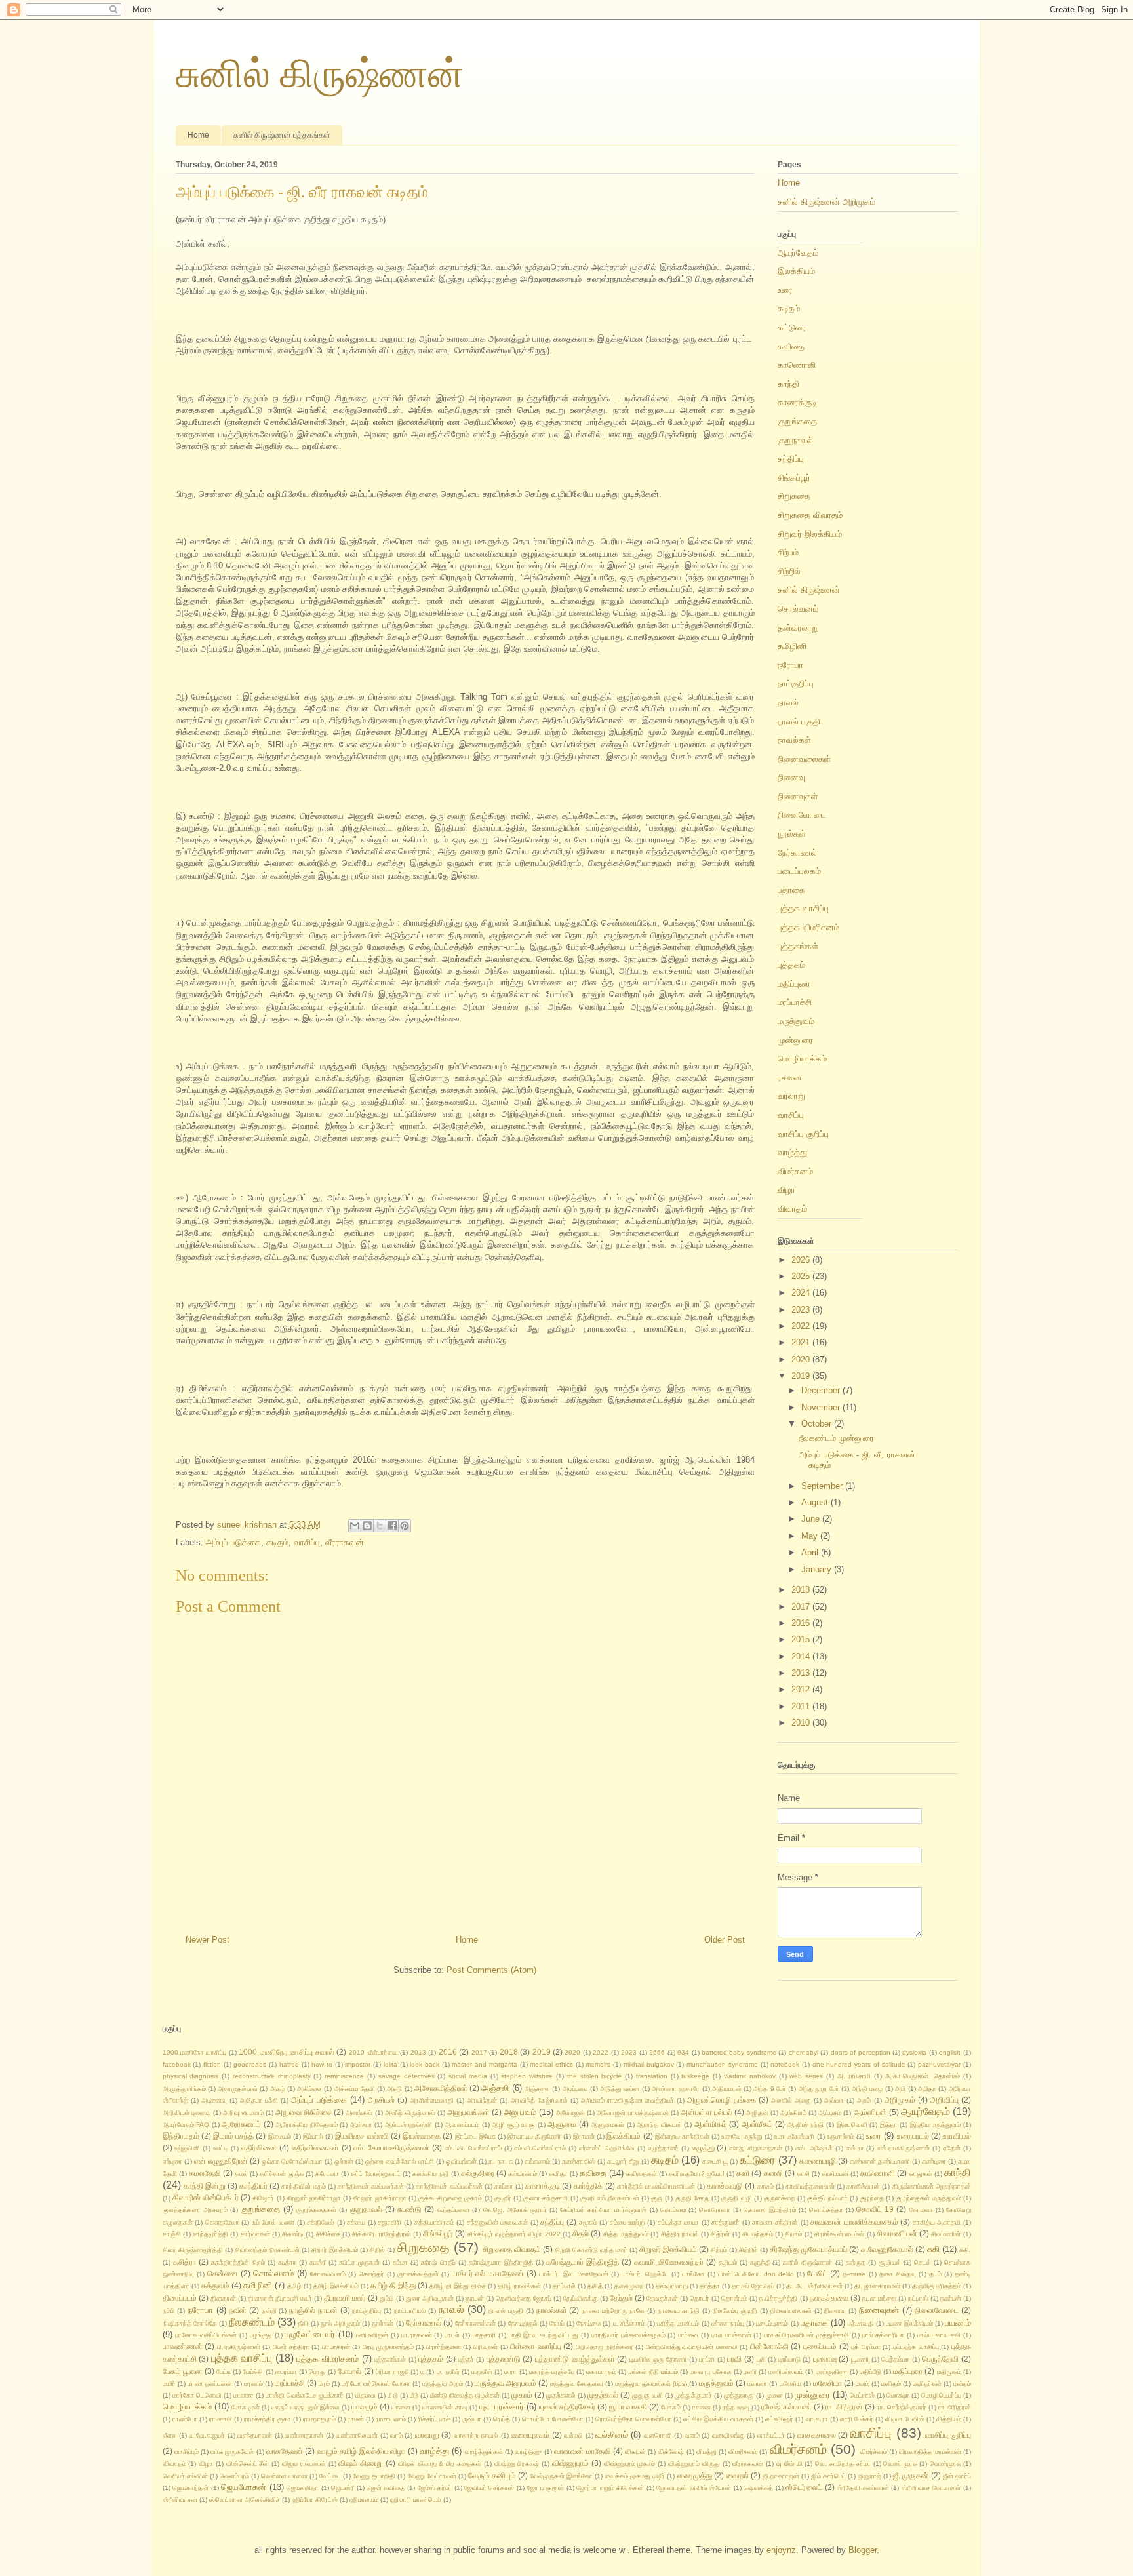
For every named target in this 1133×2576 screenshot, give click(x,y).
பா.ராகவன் (417, 2335)
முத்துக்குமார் (693, 2395)
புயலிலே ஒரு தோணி (658, 2359)
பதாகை (791, 890)
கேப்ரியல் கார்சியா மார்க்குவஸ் (603, 2210)
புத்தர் (466, 2359)
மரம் (324, 2384)
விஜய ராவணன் (304, 2464)
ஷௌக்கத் (758, 2488)
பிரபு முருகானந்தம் (388, 2347)
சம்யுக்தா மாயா (679, 2222)
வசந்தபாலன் (255, 2435)
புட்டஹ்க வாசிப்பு (916, 2347)
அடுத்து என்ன (620, 2089)
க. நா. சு (500, 2161)
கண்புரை (934, 2161)
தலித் (595, 2286)
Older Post (725, 1940)
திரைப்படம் (180, 2298)
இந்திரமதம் (181, 2136)
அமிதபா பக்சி (259, 2100)
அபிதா (927, 2089)
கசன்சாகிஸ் (579, 2161)
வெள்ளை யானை (284, 2476)
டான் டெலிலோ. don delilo (756, 2274)
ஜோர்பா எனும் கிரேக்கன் (610, 2488)
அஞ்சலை (537, 2089)
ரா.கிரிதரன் (955, 2407)
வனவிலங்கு (728, 2435)
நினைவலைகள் (804, 759)
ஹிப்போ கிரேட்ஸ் (315, 2500)
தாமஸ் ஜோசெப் (753, 2286)
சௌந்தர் (371, 2274)
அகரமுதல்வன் (238, 2089)
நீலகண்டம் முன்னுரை (836, 1438)
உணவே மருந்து (742, 2136)
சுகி (933, 2249)
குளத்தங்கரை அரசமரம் (195, 2210)
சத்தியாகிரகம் (434, 2222)
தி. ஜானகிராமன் (877, 2286)
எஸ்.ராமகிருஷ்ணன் (903, 2148)
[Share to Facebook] (392, 1526)
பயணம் (958, 2323)
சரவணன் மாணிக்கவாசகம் (854, 2222)
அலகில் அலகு (791, 2100)
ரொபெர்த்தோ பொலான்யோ (633, 2419)
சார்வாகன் (255, 2234)
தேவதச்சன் (662, 2298)
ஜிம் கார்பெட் (828, 2476)
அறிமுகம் (900, 2100)
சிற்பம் (788, 552)
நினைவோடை (802, 815)
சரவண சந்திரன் (775, 2222)
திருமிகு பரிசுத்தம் (937, 2286)
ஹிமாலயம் (364, 2500)
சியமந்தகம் (758, 2234)
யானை (401, 2407)
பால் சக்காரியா (884, 2335)
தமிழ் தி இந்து (393, 2285)
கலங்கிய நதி (430, 2174)
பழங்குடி (261, 2335)
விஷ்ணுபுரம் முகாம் (630, 2464)
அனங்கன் (359, 2113)
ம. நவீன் (448, 2372)
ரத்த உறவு (736, 2407)
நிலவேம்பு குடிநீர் (735, 2311)
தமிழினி (792, 646)
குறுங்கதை (797, 421)
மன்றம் (962, 2384)
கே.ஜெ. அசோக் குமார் (515, 2210)
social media (468, 2076)
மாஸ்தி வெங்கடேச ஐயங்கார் (305, 2395)
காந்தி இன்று (205, 2186)
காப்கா (504, 2186)
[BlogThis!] (367, 1526)
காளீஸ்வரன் (863, 2186)
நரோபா (790, 665)
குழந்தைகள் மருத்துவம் (928, 2198)
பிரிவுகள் (486, 2347)
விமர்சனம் (795, 1171)
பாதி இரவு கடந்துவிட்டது (544, 2335)
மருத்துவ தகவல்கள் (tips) (651, 2384)
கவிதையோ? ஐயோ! (697, 2174)
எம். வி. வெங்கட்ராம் (473, 2148)
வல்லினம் (612, 2435)
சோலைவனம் (328, 2274)
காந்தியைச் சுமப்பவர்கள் (371, 2186)
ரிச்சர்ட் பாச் (434, 2419)
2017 (802, 1607)
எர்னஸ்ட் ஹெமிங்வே (607, 2148)
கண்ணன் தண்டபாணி (880, 2161)
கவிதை (791, 347)
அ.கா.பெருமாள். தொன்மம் (923, 2076)
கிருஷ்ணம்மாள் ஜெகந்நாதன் (932, 2186)
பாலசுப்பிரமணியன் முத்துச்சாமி (806, 2335)
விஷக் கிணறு (361, 2463)
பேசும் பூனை (183, 2371)
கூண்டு (409, 2209)
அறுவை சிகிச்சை (304, 2112)
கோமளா (921, 2210)
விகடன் (635, 2452)
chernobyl (804, 2052)
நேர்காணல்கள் (475, 2323)
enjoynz (781, 2550)
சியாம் (793, 2234)
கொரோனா (715, 2210)
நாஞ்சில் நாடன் (313, 2310)
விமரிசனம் (743, 2452)
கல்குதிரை (478, 2173)
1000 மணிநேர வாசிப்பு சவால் (286, 2052)
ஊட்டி (221, 2148)
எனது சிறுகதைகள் (756, 2148)
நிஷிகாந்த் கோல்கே (190, 2323)
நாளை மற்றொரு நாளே (613, 2311)
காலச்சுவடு (725, 2186)
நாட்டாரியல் (410, 2311)
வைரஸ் (737, 2475)
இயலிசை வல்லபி (362, 2136)
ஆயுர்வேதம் (798, 253)
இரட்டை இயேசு (475, 2136)
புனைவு (825, 2359)
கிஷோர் (263, 2198)
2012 (802, 1689)
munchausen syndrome (722, 2064)
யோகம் (671, 2407)
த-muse (854, 2274)
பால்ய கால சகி (939, 2335)
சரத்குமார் (726, 2222)
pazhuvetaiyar (939, 2064)
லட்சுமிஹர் (779, 2419)
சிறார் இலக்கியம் (335, 2250)
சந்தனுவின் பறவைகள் (498, 2222)
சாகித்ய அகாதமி (937, 2222)
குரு (657, 2198)
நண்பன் (951, 2298)
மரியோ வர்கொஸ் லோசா (376, 2384)
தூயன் (475, 2298)
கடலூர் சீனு (623, 2161)
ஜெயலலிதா (303, 2488)
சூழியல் (890, 2262)
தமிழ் (294, 2286)
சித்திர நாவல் (680, 2234)
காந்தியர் (253, 2186)
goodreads (250, 2064)
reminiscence (344, 2076)
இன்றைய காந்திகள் (682, 2136)
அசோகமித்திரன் (441, 2088)
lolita (390, 2064)
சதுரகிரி (389, 2222)
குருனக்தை (780, 2198)
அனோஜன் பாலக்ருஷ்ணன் (632, 2113)
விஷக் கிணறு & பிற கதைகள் (440, 2464)
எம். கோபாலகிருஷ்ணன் (391, 2148)
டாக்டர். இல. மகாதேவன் (573, 2274)
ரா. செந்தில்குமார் (902, 2407)
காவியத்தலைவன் (810, 2186)
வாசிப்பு (307, 1542)
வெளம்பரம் (234, 2476)
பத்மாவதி (861, 2323)
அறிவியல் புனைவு (187, 2113)
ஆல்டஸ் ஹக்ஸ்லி (409, 2125)
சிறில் (377, 2250)
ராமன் (356, 2419)
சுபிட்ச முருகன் (359, 2262)
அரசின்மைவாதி (432, 2100)
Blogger (863, 2550)
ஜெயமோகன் (244, 2487)
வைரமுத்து (695, 2475)
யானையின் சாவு (445, 2407)
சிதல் (581, 2233)
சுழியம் (728, 2262)
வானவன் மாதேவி (582, 2451)
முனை (774, 2395)
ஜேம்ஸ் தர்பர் (435, 2488)
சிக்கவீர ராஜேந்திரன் (381, 2234)
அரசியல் (381, 2100)
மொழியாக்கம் (802, 1059)
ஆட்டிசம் (830, 2113)
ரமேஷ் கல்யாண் (786, 2407)
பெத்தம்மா (895, 2359)
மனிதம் (891, 2384)
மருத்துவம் (796, 1021)
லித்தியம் (949, 2419)
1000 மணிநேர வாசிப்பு (195, 2052)
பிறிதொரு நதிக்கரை (605, 2347)
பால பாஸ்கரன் (731, 2335)
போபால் (349, 2371)
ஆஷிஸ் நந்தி (806, 2125)
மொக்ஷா (898, 2395)
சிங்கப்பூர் (794, 478)
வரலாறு (791, 1096)
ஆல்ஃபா (361, 2125)
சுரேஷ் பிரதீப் (438, 2262)
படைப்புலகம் (799, 871)
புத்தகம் (791, 965)
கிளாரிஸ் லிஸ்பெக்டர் (206, 2197)
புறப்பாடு (789, 2359)
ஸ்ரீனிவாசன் (180, 2500)
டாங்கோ (693, 2274)
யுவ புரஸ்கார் (501, 2407)
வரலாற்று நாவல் (476, 2435)
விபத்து (706, 2452)
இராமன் (584, 2136)
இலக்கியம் (796, 271)
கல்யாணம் (523, 2174)
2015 (802, 1639)
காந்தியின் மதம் (303, 2186)
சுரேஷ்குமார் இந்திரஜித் (583, 2262)
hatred (289, 2064)
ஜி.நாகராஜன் (781, 2476)
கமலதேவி (205, 2173)
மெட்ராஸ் (862, 2395)
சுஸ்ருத (856, 2262)
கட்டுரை (792, 327)
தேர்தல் (621, 2298)
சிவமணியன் (897, 2233)
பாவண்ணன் (183, 2346)
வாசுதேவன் (285, 2451)
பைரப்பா (286, 2372)
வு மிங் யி (789, 2464)
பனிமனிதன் (372, 2335)
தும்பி (387, 2298)
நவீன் (238, 2310)
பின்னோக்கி (769, 2346)
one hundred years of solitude (859, 2064)
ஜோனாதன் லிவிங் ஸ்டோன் (694, 2488)
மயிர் (169, 2384)
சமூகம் (588, 2222)
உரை (785, 290)
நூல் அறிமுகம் (340, 2323)
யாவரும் (365, 2407)
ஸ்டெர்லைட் (804, 2487)
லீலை (170, 2435)
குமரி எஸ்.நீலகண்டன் (610, 2198)
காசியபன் (835, 2174)
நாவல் (788, 703)
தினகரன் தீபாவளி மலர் (280, 2298)
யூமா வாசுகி (628, 2407)
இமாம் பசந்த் (233, 2136)
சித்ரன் (720, 2234)
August (816, 1502)
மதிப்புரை (794, 984)
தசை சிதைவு (898, 2274)
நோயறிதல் (523, 2323)
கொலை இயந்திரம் (769, 2210)
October (818, 1424)
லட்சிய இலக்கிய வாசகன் (718, 2419)
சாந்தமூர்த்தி (210, 2234)
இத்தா (889, 2125)
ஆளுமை (562, 2124)
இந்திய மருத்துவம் (936, 2125)
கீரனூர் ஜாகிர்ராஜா (379, 2198)
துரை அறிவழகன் (430, 2298)
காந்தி (788, 384)
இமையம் (280, 2136)
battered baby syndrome (739, 2052)
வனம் (692, 2435)
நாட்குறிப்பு (796, 684)
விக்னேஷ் (671, 2452)
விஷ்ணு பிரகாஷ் (517, 2464)
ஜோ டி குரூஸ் (546, 2488)
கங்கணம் (537, 2161)
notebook (785, 2064)
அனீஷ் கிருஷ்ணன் (410, 2113)
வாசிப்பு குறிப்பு (803, 1134)
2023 (802, 1310)
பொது (317, 2372)
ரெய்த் (502, 2419)
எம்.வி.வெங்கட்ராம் (540, 2148)
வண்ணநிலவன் (357, 2435)
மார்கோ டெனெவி (197, 2395)
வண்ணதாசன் (304, 2435)
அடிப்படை (575, 2089)
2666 (657, 2052)
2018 (802, 1590)
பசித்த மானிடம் (678, 2323)
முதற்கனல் (561, 2395)
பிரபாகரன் (336, 2347)
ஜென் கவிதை (386, 2488)
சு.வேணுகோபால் (887, 2249)
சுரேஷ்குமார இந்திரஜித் (501, 2262)
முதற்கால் (603, 2395)
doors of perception (861, 2052)
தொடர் (700, 2298)
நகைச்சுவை (829, 2298)
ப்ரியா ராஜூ (392, 2372)
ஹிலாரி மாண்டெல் (416, 2500)
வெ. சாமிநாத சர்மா (843, 2464)
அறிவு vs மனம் (243, 2113)
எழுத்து (703, 2148)
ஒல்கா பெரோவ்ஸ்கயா (292, 2161)
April (811, 1552)
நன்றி (269, 2311)
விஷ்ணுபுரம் (570, 2463)
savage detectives (407, 2076)
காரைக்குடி (797, 402)
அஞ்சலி (495, 2088)
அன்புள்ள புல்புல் (706, 2112)
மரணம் (253, 2384)
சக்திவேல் (321, 2222)
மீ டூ (393, 2395)
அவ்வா (834, 2100)
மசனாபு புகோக (710, 2372)
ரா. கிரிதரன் (844, 2407)
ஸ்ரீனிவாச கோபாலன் (931, 2488)
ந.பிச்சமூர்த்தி (778, 2298)
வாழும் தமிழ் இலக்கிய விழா (361, 2451)
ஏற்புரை (172, 2161)
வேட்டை (330, 2476)
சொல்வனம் (798, 609)
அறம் (864, 2100)
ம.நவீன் (482, 2372)
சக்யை (356, 2222)
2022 (802, 1326)
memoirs (598, 2064)
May (811, 1536)
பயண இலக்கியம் (909, 2323)
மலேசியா (827, 2383)
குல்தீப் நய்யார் (827, 2198)
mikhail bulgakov (649, 2064)
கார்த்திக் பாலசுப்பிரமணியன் (656, 2186)
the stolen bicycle (595, 2076)
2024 (802, 1293)
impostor (358, 2064)
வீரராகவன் (345, 1542)
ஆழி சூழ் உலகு (513, 2125)
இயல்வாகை (422, 2136)
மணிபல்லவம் (786, 2372)
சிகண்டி (293, 2234)
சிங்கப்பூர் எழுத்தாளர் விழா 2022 (514, 2234)
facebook (177, 2064)
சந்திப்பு (791, 459)
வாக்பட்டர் (771, 2435)
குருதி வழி (736, 2198)
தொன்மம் (734, 2298)
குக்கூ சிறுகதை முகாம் (450, 2198)
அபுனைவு (214, 2100)
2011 (802, 1706)
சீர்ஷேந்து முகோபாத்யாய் (808, 2249)
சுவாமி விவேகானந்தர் (669, 2262)
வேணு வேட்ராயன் (432, 2476)
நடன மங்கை (879, 2298)
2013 (802, 1673)
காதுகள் (921, 2174)
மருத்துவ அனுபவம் (506, 2383)
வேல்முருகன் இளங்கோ (561, 2476)
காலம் (765, 2186)
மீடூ (414, 2395)
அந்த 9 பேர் (770, 2089)
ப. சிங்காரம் (629, 2323)
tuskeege (695, 2076)
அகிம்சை (309, 2089)
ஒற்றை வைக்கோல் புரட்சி (400, 2161)
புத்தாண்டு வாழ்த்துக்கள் (575, 2359)
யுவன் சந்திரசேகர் (567, 2407)
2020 (802, 1359)
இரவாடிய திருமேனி (534, 2136)
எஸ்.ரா (855, 2148)
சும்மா (400, 2262)
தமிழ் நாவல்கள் (519, 2286)
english (950, 2052)
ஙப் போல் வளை (273, 2222)
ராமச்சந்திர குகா (268, 2419)
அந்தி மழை (867, 2089)
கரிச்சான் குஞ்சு (282, 2174)
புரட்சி (707, 2359)
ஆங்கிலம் (793, 2113)
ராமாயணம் (391, 2419)
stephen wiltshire (527, 2076)
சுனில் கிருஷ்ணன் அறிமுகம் (826, 202)
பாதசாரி (484, 2335)
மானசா (244, 2395)
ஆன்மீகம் (757, 2124)
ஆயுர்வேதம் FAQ (186, 2125)
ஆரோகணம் (241, 2124)
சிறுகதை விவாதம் (810, 515)
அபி (900, 2089)
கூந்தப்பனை (453, 2210)
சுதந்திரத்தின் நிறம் (238, 2262)
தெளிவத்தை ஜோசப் (524, 2298)
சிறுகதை (794, 496)
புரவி (734, 2359)
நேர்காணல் (797, 853)
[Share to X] (380, 1526)
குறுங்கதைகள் (316, 2210)
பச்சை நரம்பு (728, 2323)
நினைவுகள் (798, 796)
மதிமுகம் (949, 2372)
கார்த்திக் (588, 2186)
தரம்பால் (564, 2286)
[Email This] (355, 1526)
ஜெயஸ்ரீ (343, 2488)
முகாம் (522, 2395)
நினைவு (791, 777)
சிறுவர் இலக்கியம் (810, 534)
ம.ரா (510, 2372)
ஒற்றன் (344, 2161)
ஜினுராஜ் (869, 2476)
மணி (750, 2372)
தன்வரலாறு (798, 628)
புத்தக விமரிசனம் (808, 927)
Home (198, 135)
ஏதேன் (952, 2148)
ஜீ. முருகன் (911, 2475)
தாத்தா (710, 2286)
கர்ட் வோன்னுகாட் (376, 2174)
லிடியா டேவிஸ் (905, 2419)
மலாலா (757, 2384)
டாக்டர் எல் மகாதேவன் (488, 2273)
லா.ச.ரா (817, 2419)
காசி (803, 2174)
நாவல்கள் (794, 740)
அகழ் (278, 2089)
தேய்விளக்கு (581, 2298)
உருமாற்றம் (841, 2136)
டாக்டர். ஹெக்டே (645, 2274)
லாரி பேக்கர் (857, 2419)
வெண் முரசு (900, 2464)
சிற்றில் (789, 571)
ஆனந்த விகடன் (659, 2125)
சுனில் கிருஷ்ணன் (320, 74)
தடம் (935, 2274)
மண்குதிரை (832, 2372)
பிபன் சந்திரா (291, 2347)
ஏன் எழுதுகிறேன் (221, 2161)
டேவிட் (817, 2273)
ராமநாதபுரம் (319, 2419)
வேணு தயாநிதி (374, 2476)
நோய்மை (588, 2323)
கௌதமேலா (222, 2222)
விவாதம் (792, 1209)
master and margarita (484, 2064)
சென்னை (223, 2273)
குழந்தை (872, 2198)
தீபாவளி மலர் (345, 2298)
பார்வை (688, 2335)
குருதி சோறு (692, 2198)
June (812, 1519)
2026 (802, 1260)
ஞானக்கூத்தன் (418, 2274)
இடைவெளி (852, 2125)
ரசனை (790, 1078)
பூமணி (860, 2359)
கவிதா (558, 2174)
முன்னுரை (795, 1040)
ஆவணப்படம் (462, 2125)
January (818, 1569)
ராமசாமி (221, 2419)
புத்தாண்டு (504, 2359)
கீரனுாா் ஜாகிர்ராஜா (314, 2198)
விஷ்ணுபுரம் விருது (694, 2464)
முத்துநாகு (739, 2395)
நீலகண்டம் (252, 2322)
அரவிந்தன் (482, 2100)
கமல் (241, 2174)
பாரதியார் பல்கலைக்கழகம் (628, 2335)
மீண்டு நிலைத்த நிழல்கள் (465, 2395)
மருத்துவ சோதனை (577, 2384)
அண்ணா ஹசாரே (676, 2089)
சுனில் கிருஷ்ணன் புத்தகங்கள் (282, 135)
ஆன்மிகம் (711, 2124)
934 (683, 2052)
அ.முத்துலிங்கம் (184, 2089)
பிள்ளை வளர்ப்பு (536, 2346)
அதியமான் (727, 2089)
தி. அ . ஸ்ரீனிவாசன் (814, 2286)
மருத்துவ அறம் (443, 2384)
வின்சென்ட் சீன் (248, 2464)
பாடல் (452, 2335)
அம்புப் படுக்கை (233, 1542)
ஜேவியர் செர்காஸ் (489, 2488)
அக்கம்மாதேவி (355, 2089)
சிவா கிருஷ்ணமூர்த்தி (193, 2250)
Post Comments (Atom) (491, 1970)
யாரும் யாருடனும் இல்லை (306, 2407)
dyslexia (914, 2052)
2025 (802, 1276)
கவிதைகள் (642, 2174)
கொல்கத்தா (826, 2210)
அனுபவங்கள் (468, 2112)
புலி (761, 2359)
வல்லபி (573, 2435)
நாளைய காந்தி (679, 2311)
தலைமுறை (629, 2286)
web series (806, 2076)
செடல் (923, 2262)
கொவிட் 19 (875, 2209)
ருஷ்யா (472, 2419)
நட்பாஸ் (918, 2298)
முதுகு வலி (647, 2395)
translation (652, 2076)
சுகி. (965, 2250)
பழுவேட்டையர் (310, 2334)
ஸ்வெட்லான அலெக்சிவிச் (245, 2500)
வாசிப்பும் (187, 2452)
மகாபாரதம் (601, 2372)
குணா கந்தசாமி (546, 2198)
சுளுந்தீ (760, 2262)
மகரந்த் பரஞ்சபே (552, 2372)
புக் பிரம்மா (866, 2347)
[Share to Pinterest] (405, 1526)
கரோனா (327, 2174)
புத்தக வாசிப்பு (803, 908)
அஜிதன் (757, 2113)
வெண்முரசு (945, 2464)
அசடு (394, 2089)
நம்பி (169, 2311)
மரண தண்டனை (210, 2384)
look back (425, 2064)
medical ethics (551, 2064)
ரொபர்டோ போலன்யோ (553, 2419)
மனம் (863, 2384)
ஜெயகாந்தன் (190, 2488)
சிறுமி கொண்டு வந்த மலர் (591, 2250)
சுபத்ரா (287, 2262)
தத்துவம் (215, 2285)
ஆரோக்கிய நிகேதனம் (307, 2125)
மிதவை (366, 2395)
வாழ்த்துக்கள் (484, 2452)
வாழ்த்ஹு (528, 2452)
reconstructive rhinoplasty (272, 2076)
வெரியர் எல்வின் (185, 2476)
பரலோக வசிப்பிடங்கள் (206, 2335)
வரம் (396, 2435)
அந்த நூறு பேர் (819, 2089)
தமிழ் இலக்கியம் (336, 2286)
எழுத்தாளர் (663, 2148)
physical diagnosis (191, 2076)
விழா (786, 1190)
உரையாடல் (913, 2136)
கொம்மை (673, 2210)
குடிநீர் (503, 2198)
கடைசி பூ (715, 2161)
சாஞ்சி (172, 2234)
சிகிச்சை (328, 2234)
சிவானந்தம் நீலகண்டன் (267, 2250)
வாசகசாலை (817, 2435)
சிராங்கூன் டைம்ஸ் (839, 2234)
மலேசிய (790, 2384)
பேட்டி (224, 2372)
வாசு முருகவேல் (232, 2452)
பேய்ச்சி (253, 2372)
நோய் (557, 2323)
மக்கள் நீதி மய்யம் (653, 2372)
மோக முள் (246, 2407)
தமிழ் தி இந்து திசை (458, 2286)
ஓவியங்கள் (461, 2161)
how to (322, 2064)
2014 (802, 1656)
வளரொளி (658, 2435)
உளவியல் (957, 2136)
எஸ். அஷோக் (814, 2148)
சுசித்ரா (185, 2262)
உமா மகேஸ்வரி (794, 2136)
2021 (802, 1342)
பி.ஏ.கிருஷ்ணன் (239, 2347)
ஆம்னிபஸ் (870, 2112)
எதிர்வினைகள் (315, 2148)
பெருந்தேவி (940, 2359)
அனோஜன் (570, 2113)
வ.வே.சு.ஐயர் (207, 2435)
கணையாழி (818, 2161)
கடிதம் (277, 1542)
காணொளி (797, 365)
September (823, 1486)
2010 (802, 1723)
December (822, 1390)
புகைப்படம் (820, 2346)
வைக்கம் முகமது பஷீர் (635, 2476)
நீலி (303, 2323)
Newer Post (208, 1940)
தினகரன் (223, 2298)
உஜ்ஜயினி (187, 2148)
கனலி (773, 2173)
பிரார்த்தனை (444, 2347)
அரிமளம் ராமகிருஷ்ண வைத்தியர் (627, 2100)
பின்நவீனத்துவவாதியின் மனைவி (692, 2347)
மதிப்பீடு (870, 2372)
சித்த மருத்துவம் (626, 2234)
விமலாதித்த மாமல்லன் (930, 2452)
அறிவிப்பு (944, 2100)
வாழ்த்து (792, 1152)
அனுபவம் (520, 2112)
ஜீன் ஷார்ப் (957, 2476)
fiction (212, 2064)
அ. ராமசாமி (854, 2076)
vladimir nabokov (750, 2076)
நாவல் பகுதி (799, 722)
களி (743, 2173)
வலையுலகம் (530, 2435)
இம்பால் (313, 2136)
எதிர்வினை (259, 2148)
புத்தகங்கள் (798, 946)
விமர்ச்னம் (873, 2452)
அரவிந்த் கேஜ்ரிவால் (539, 2100)
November (822, 1407)
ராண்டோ (185, 2419)
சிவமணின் (946, 2234)
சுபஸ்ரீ (318, 2262)
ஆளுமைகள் (607, 2125)
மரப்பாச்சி (795, 1002)
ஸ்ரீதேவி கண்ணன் (863, 2488)
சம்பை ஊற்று (627, 2222)
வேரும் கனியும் (492, 2475)
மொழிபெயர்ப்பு (941, 2395)
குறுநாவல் (795, 440)
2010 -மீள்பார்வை (373, 2052)
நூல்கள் (792, 834)
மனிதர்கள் (927, 2384)
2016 (802, 1623)
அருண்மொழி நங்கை (722, 2100)
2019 (802, 1376)
